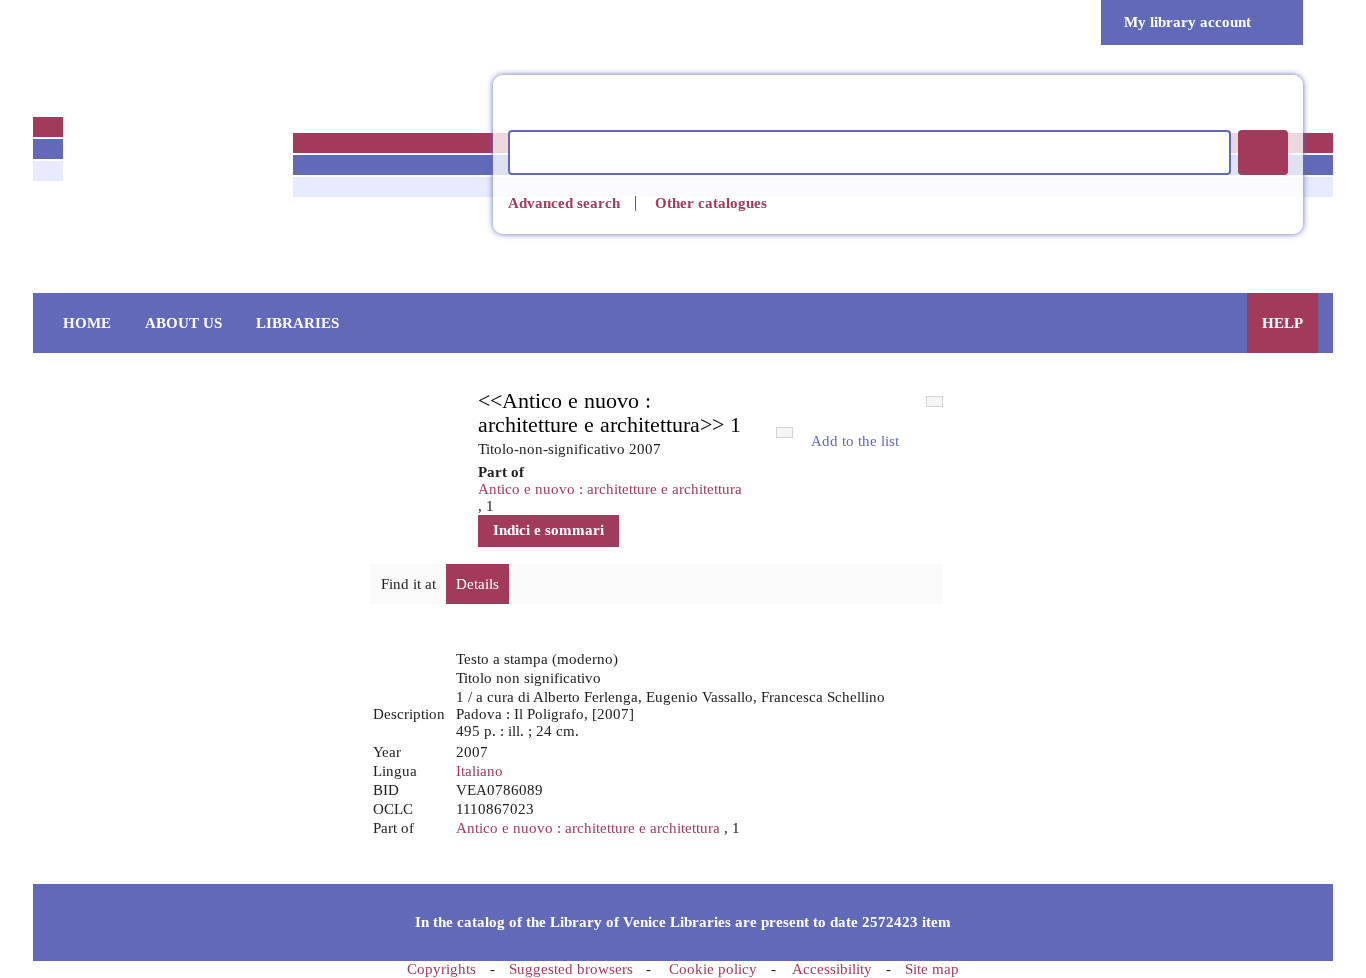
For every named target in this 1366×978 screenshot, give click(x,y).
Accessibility (832, 969)
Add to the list (855, 441)
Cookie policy (713, 969)
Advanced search (564, 203)
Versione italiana (70, 22)
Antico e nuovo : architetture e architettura (610, 489)
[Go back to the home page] (178, 169)
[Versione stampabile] (921, 442)
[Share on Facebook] (887, 481)
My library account (1187, 22)
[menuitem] (87, 323)
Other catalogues (711, 203)
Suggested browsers (571, 969)
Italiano (479, 771)
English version (115, 22)
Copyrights (441, 969)
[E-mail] (853, 481)
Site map (932, 969)
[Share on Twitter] (921, 481)
